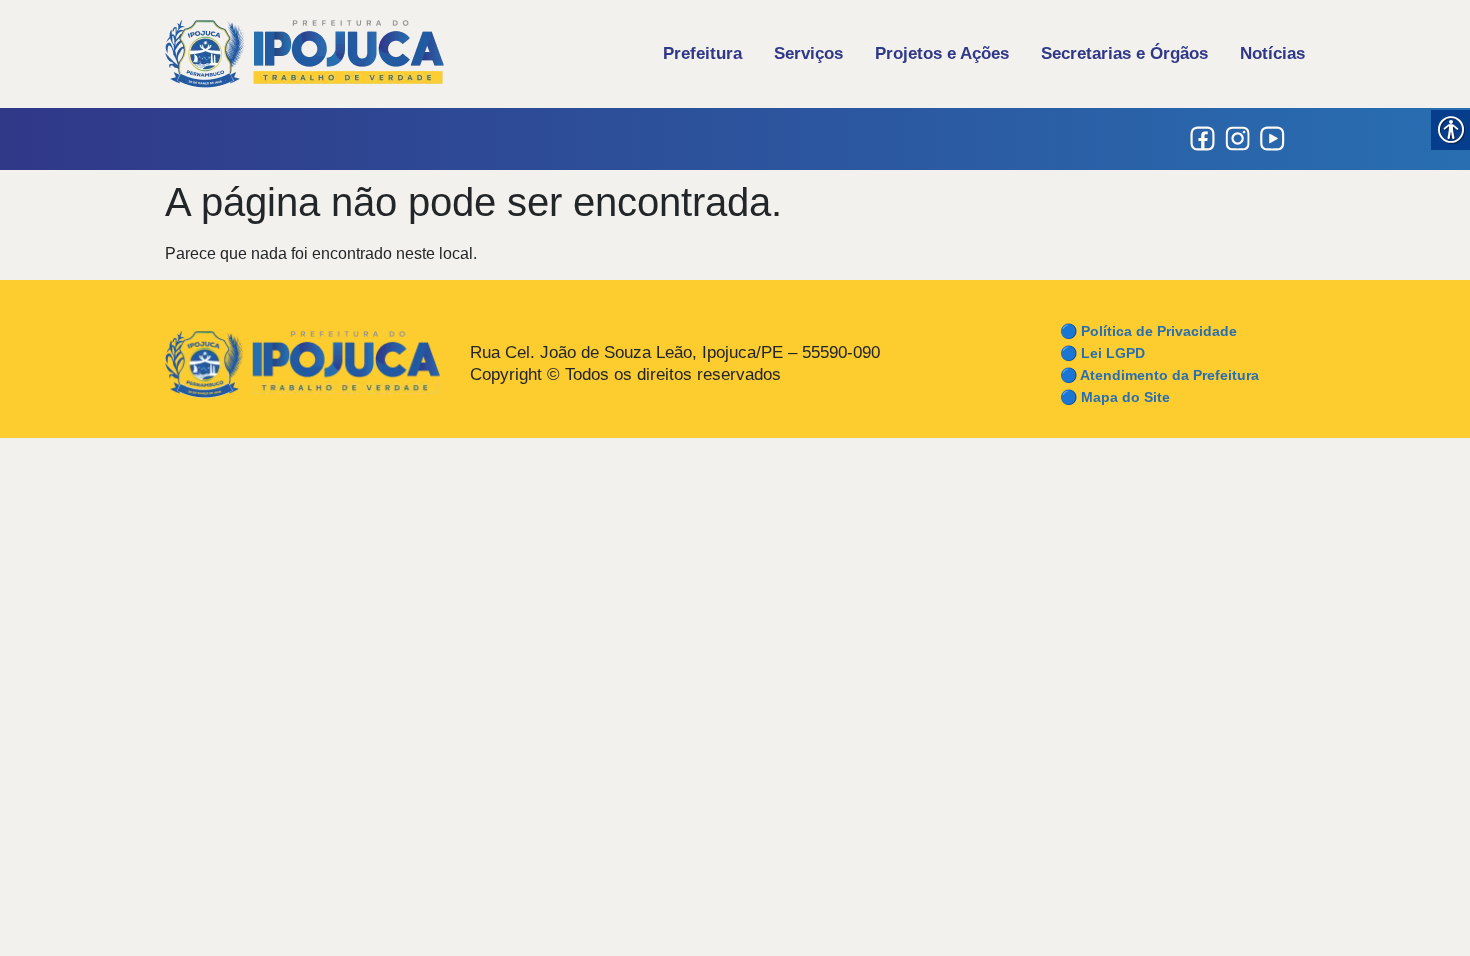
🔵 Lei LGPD (1102, 353)
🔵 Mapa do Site (1115, 397)
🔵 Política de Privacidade (1148, 331)
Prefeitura (702, 53)
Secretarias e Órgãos (1124, 53)
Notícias (1272, 53)
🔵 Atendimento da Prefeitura (1159, 375)
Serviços (808, 53)
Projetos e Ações (942, 53)
